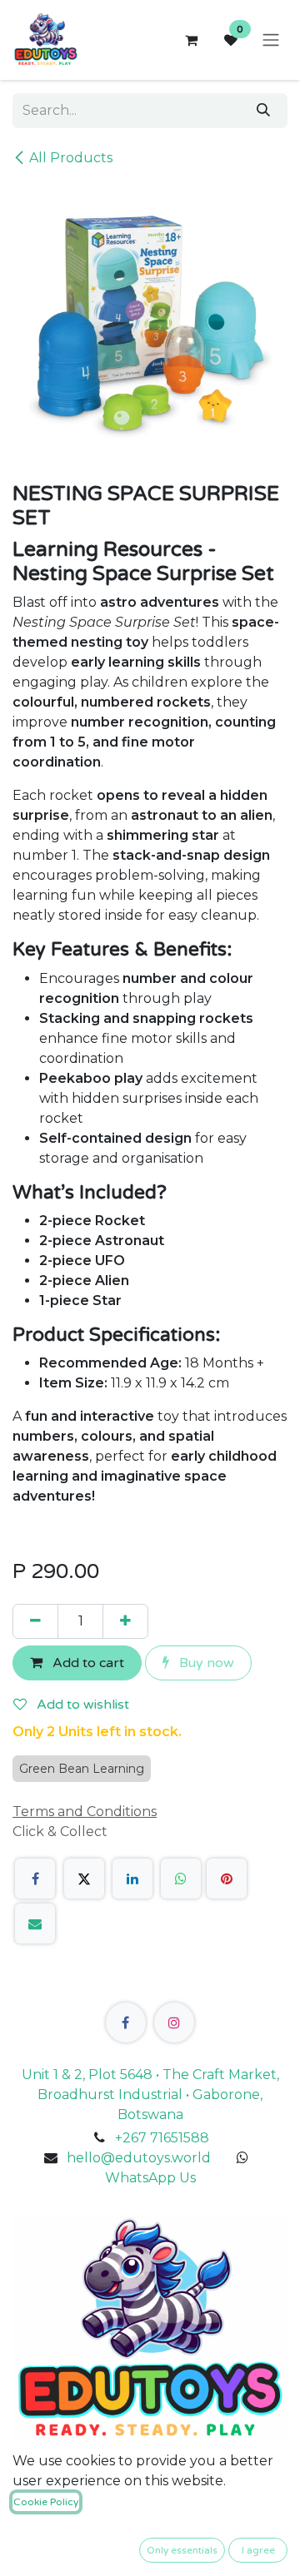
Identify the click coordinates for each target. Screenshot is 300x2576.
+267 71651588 (162, 2138)
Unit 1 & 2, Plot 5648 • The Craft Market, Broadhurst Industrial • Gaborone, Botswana (150, 2095)
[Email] (35, 1923)
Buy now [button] (205, 1663)
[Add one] (125, 1621)
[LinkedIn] (132, 1879)
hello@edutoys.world (139, 2158)
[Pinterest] (227, 1879)
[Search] (263, 111)
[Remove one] (35, 1621)
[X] (84, 1879)
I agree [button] (258, 2550)
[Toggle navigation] (271, 40)
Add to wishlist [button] (81, 1705)
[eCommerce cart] (191, 40)
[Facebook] (35, 1879)
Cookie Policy (46, 2502)
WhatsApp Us (150, 2178)
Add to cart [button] (87, 1663)
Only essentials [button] (182, 2550)
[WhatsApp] (181, 1879)
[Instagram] (174, 2023)
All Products (71, 158)
